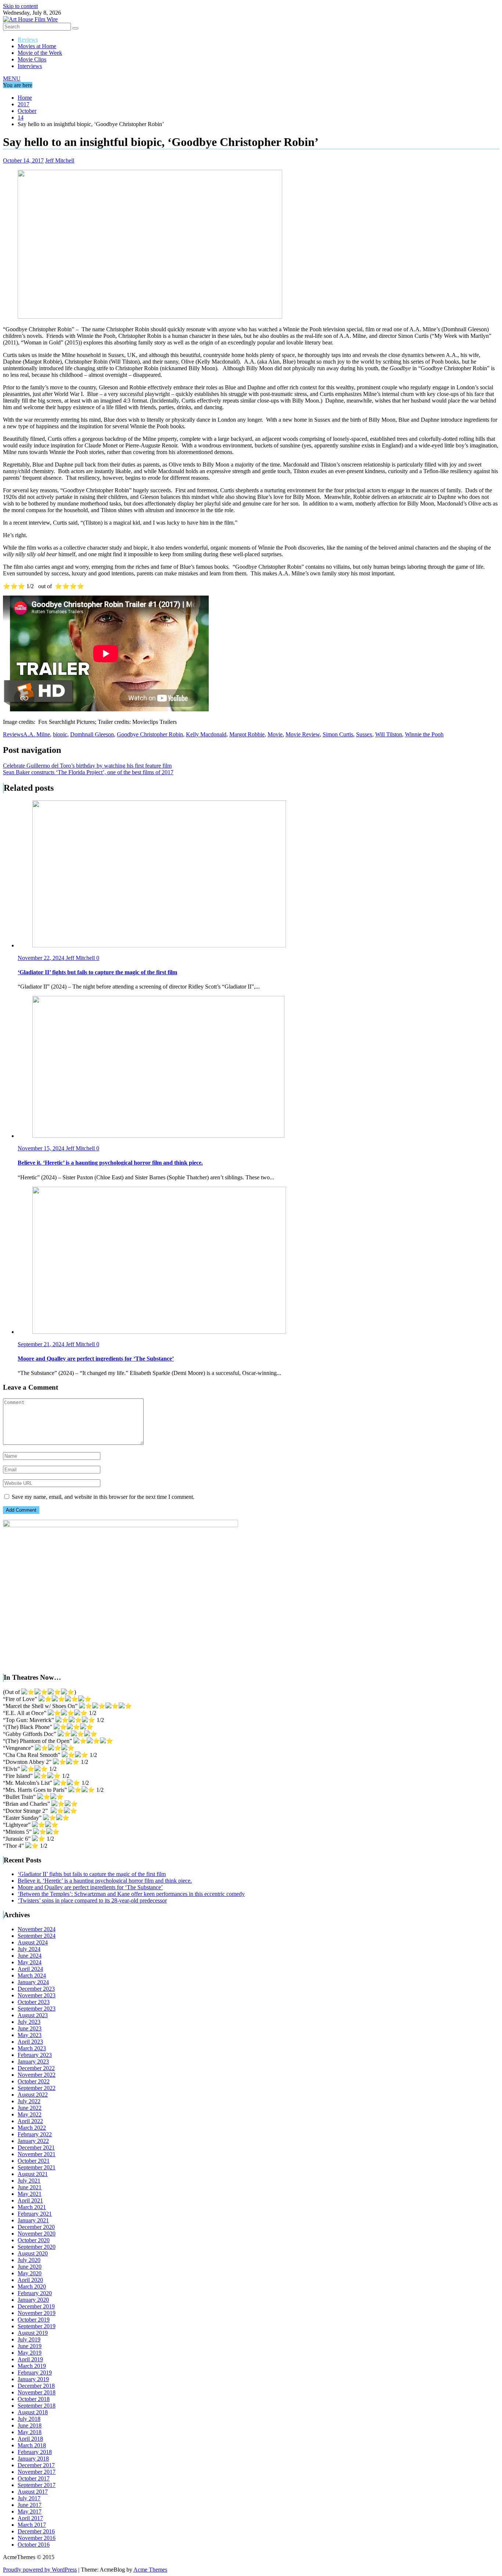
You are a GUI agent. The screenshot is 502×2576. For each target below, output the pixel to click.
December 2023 (36, 1989)
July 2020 (29, 2260)
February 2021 (35, 2214)
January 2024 (33, 1982)
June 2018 (30, 2425)
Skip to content (20, 6)
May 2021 (30, 2194)
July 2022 (29, 2101)
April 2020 (30, 2280)
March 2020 (32, 2286)
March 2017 (32, 2525)
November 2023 (37, 1995)
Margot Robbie (247, 734)
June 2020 (30, 2267)
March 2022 (32, 2128)
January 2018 (33, 2459)
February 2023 (35, 2055)
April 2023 (30, 2042)
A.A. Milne (37, 734)
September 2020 (37, 2247)
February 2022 (35, 2134)
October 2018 (34, 2399)
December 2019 (36, 2306)
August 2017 (33, 2492)
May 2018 (30, 2432)
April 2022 (30, 2121)
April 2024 (30, 1969)
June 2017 (30, 2505)
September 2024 (37, 1936)
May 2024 (30, 1962)
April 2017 (30, 2518)
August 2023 (33, 2015)
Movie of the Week (40, 53)
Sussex (364, 734)
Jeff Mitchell (60, 160)
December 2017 (36, 2465)
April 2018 (30, 2439)
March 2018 (32, 2445)
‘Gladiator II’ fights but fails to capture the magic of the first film (92, 1874)
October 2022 (34, 2081)
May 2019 (30, 2353)
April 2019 (30, 2359)
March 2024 (32, 1975)
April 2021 (30, 2200)
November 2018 (37, 2392)
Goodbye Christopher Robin (150, 734)
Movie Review (303, 734)
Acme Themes (150, 2570)
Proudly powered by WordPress (40, 2570)
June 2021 (30, 2187)
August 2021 (33, 2174)
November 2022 (37, 2075)
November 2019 (37, 2313)
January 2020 (33, 2300)
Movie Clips (32, 59)
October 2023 (34, 2002)
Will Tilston (389, 734)
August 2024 (33, 1942)
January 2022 (33, 2141)
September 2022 (37, 2088)
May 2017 (30, 2511)
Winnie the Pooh (424, 734)
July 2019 (29, 2339)
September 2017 (37, 2485)
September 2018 (37, 2406)
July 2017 (29, 2498)
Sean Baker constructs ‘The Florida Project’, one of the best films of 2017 (88, 772)
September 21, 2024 (42, 1344)
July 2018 (29, 2419)
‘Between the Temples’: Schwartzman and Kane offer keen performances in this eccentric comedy (131, 1894)
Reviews (28, 40)
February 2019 (35, 2373)
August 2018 (33, 2412)
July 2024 (29, 1949)
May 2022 (30, 2114)
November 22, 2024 (42, 958)
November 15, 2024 (42, 1148)
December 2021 (36, 2148)
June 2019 (30, 2346)
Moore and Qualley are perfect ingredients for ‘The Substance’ (90, 1887)
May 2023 (30, 2035)
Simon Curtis (338, 734)
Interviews (30, 66)
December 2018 (36, 2386)
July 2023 (29, 2022)
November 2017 (37, 2472)
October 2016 (34, 2545)
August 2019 (33, 2333)
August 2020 (33, 2253)
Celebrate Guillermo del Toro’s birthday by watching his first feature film (87, 766)
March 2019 (32, 2366)
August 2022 (33, 2095)
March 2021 (32, 2207)
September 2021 (37, 2167)
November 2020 (37, 2234)
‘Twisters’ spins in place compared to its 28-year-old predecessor (92, 1900)
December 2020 (36, 2227)
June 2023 (30, 2028)
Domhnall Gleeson (92, 734)
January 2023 (33, 2061)
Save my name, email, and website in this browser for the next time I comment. (103, 1497)
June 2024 (30, 1956)
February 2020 (35, 2293)
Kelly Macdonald (206, 734)
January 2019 (33, 2379)
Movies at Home (37, 46)
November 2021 (37, 2154)
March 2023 (32, 2048)
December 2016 (36, 2531)
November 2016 (37, 2538)
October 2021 (34, 2161)
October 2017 (34, 2478)
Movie (275, 734)
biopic (60, 734)
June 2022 (30, 2108)
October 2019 (34, 2320)
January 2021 (33, 2220)
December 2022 (36, 2068)
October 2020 (34, 2240)
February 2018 (35, 2452)
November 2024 (37, 1929)
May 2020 (30, 2273)
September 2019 (37, 2326)
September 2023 (37, 2009)
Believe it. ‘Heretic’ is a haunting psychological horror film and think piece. (105, 1881)
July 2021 (29, 2181)
